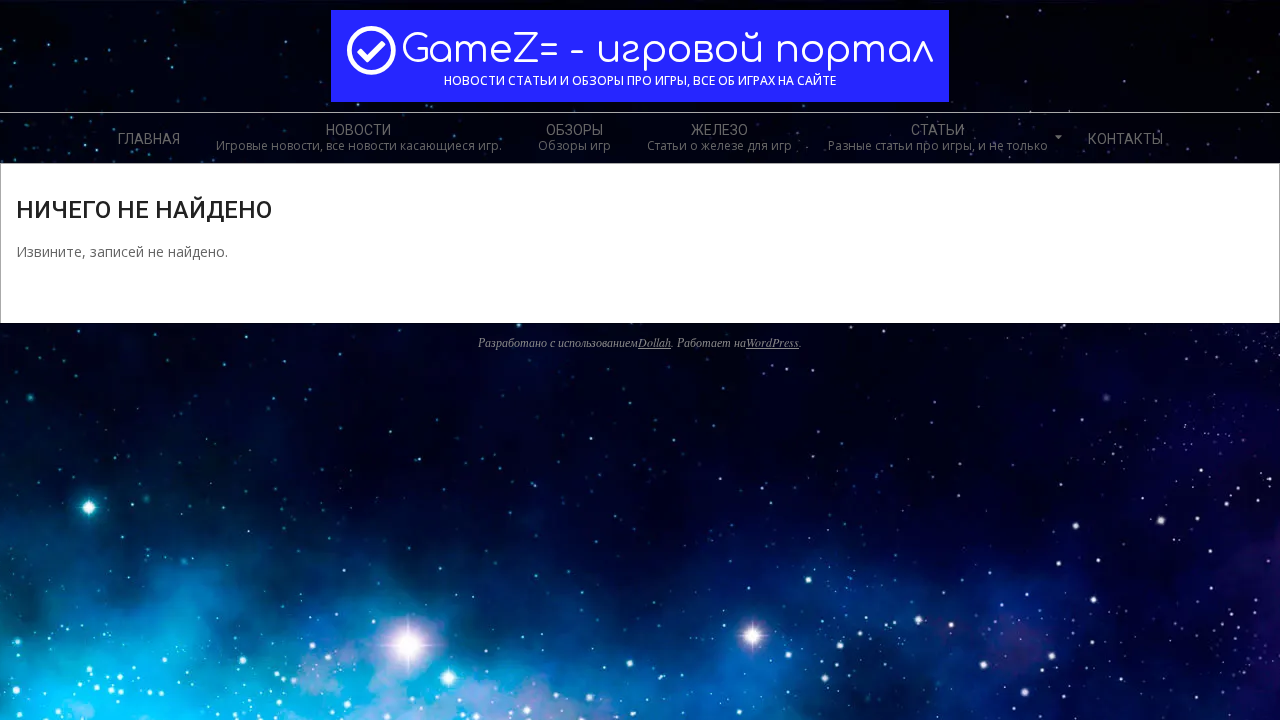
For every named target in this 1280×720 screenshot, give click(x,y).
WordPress (772, 342)
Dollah (654, 342)
